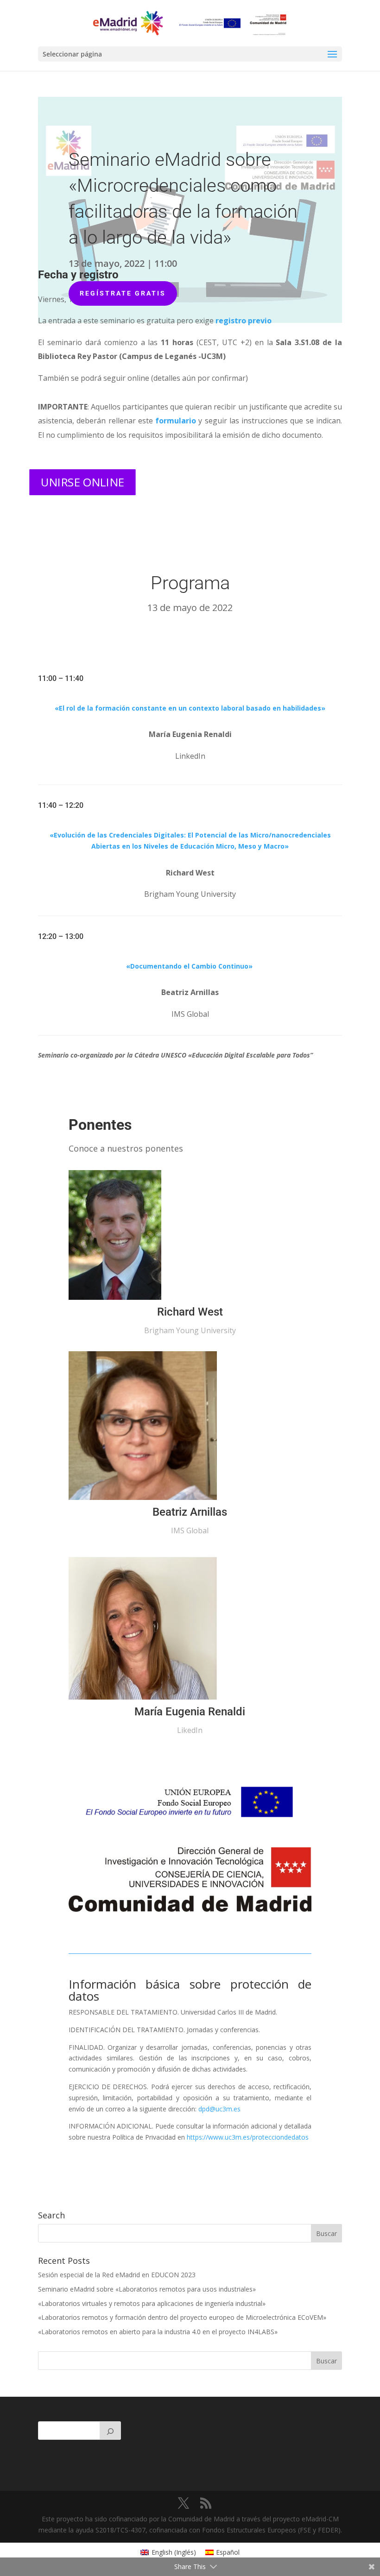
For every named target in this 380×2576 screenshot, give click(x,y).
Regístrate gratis (123, 293)
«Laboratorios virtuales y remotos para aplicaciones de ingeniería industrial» (152, 2303)
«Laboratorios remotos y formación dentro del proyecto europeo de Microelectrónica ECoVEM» (182, 2317)
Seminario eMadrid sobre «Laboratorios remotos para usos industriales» (147, 2289)
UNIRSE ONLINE (83, 482)
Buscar (326, 2361)
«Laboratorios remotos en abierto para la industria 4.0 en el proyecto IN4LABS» (158, 2332)
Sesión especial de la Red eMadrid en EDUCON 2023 (117, 2275)
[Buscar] (110, 2431)
